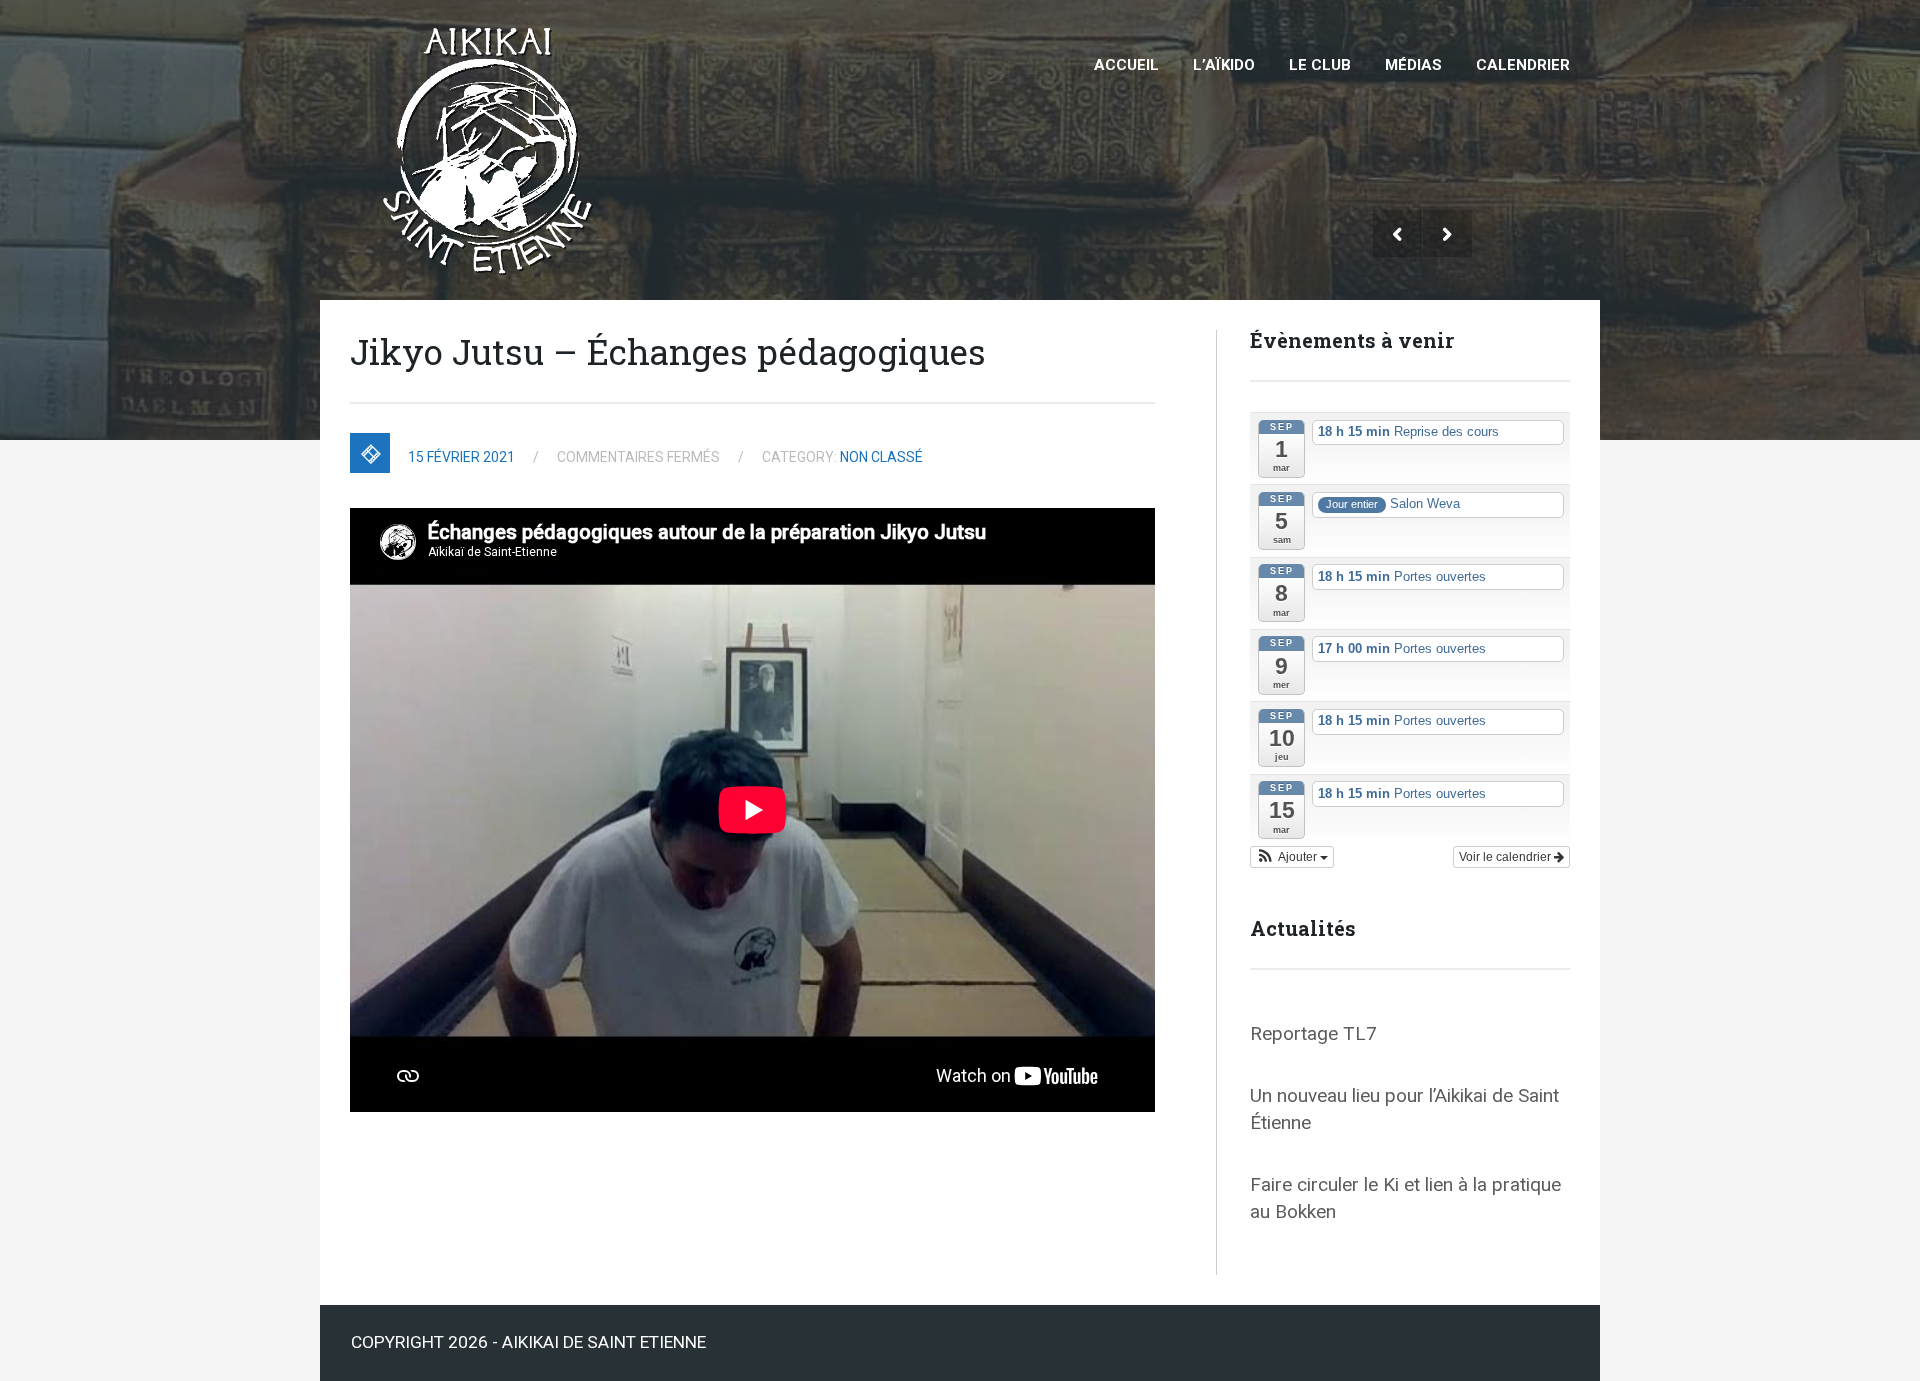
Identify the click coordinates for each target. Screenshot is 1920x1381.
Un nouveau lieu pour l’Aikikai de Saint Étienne (1404, 1109)
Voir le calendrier (1506, 857)
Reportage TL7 (1313, 1033)
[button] (1292, 857)
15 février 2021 (461, 457)
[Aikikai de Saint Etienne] (492, 18)
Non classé (881, 457)
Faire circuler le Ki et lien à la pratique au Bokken (1405, 1198)
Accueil (1126, 65)
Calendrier (1523, 65)
